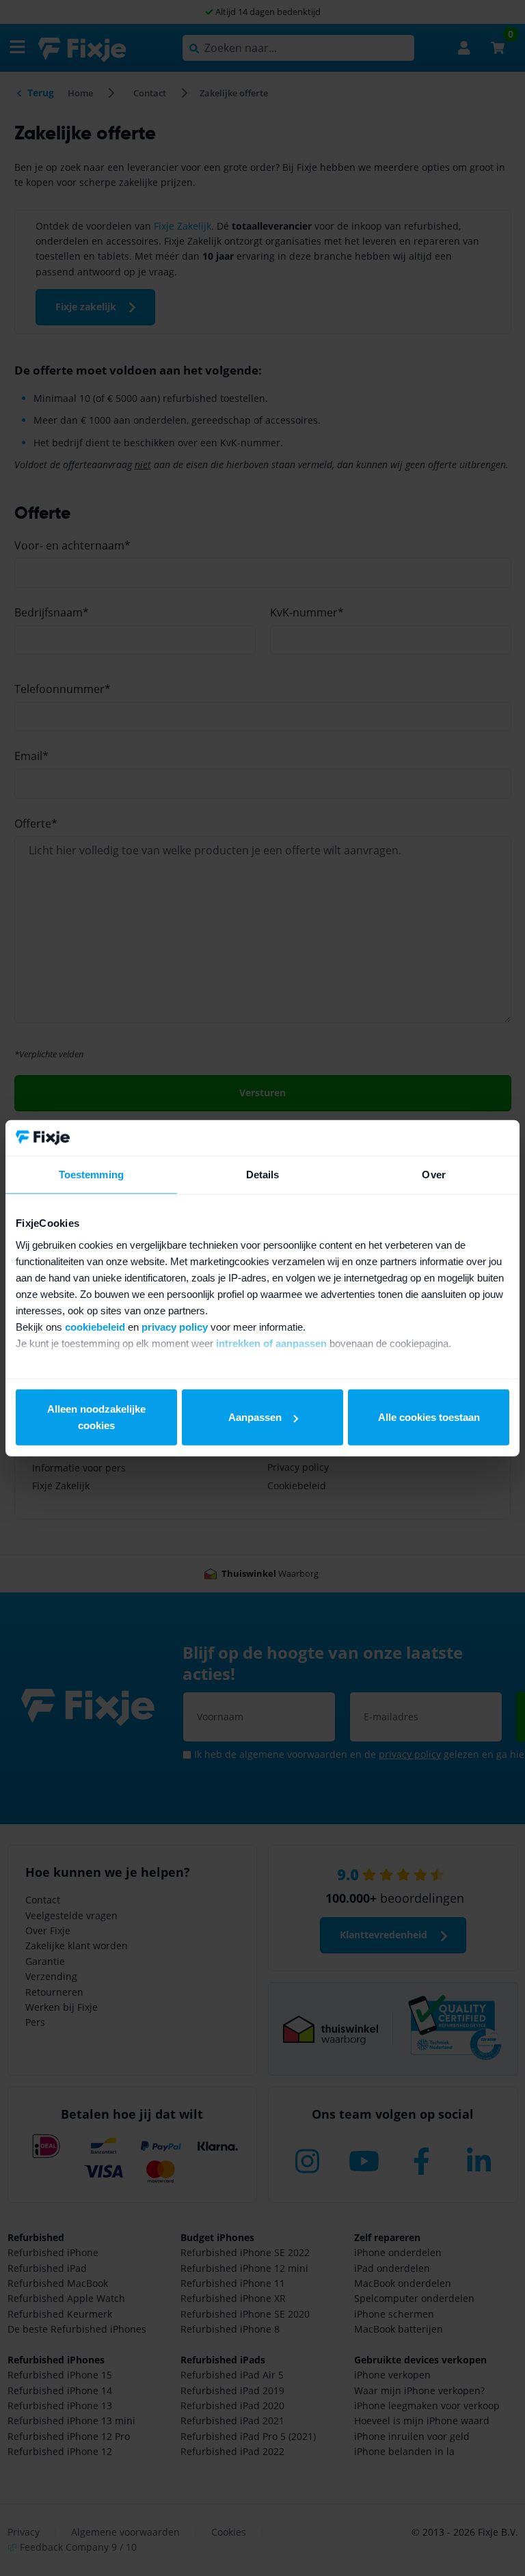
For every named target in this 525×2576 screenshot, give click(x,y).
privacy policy (175, 1326)
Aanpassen (255, 1417)
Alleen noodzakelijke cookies (96, 1417)
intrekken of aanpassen (271, 1343)
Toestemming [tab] (91, 1175)
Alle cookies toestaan (429, 1417)
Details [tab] (263, 1175)
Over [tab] (433, 1175)
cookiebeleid (95, 1326)
